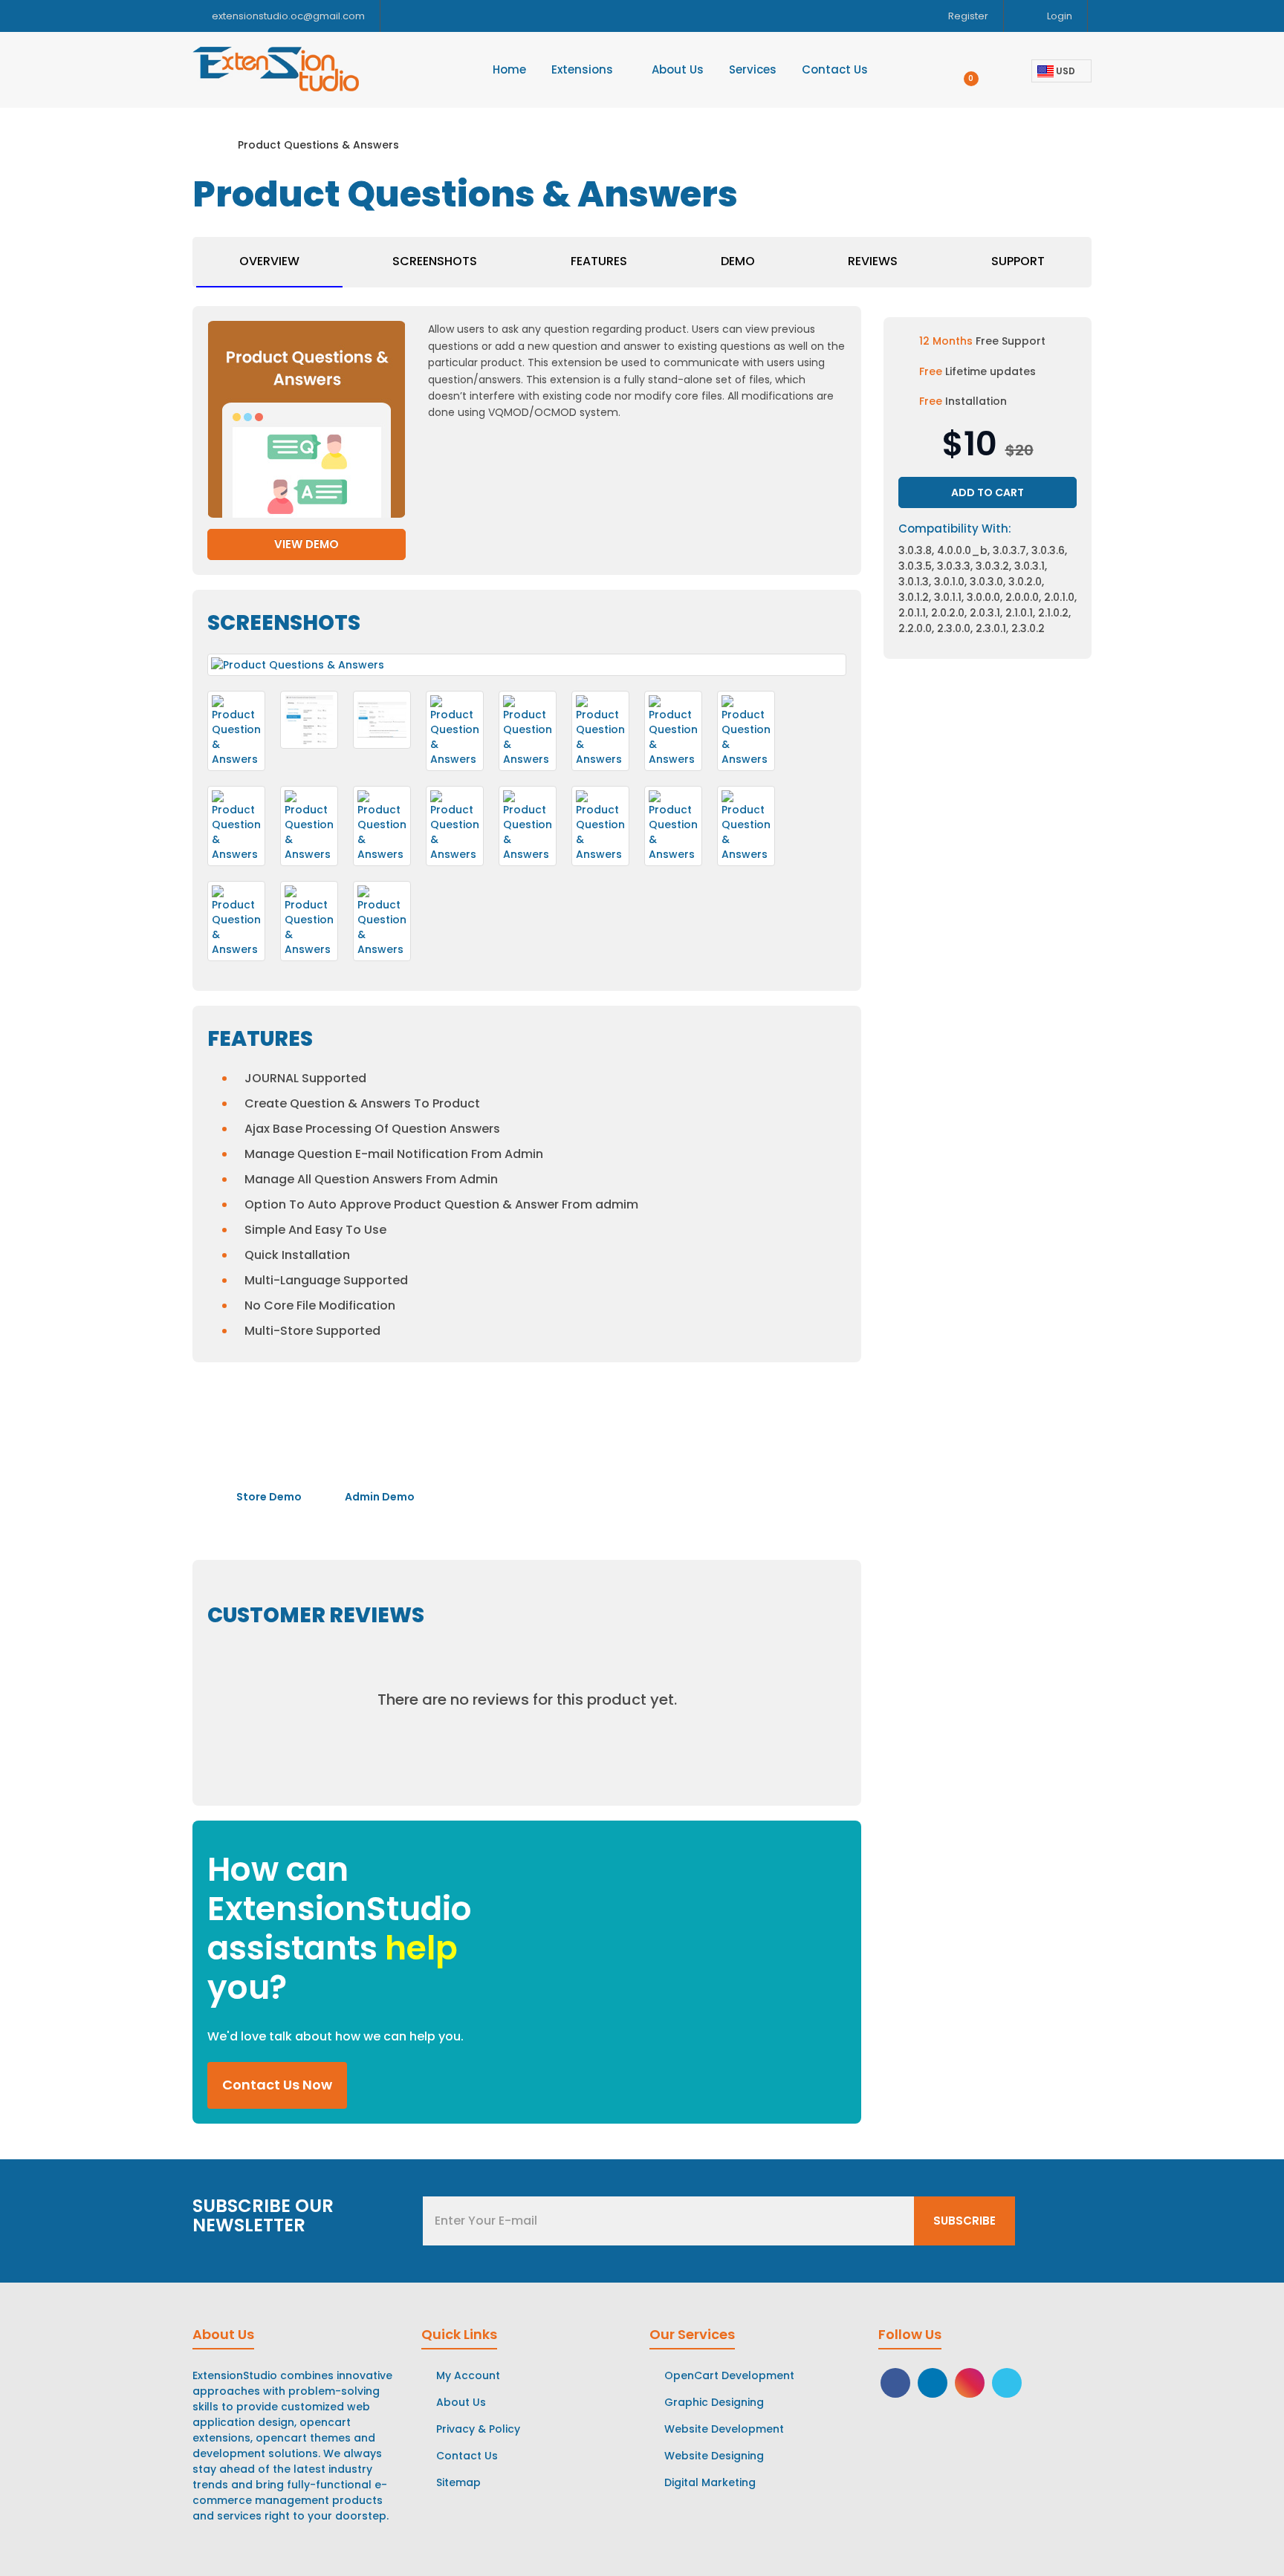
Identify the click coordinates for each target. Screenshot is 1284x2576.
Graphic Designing (714, 2402)
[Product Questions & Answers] (236, 731)
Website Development (724, 2429)
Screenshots (435, 261)
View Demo (307, 544)
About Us (461, 2402)
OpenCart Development (729, 2375)
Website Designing (714, 2456)
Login (1058, 16)
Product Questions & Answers (318, 145)
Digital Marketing (710, 2482)
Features (599, 261)
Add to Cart (988, 492)
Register (967, 16)
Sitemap (458, 2482)
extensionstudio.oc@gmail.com (288, 16)
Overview (269, 261)
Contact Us (467, 2456)
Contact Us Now (277, 2085)
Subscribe (964, 2221)
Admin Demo (379, 1497)
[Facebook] (895, 2381)
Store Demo (268, 1497)
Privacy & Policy (478, 2429)
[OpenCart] (1007, 2381)
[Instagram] (970, 2381)
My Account (468, 2375)
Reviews (873, 261)
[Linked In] (933, 2381)
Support (1018, 261)
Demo (738, 261)
